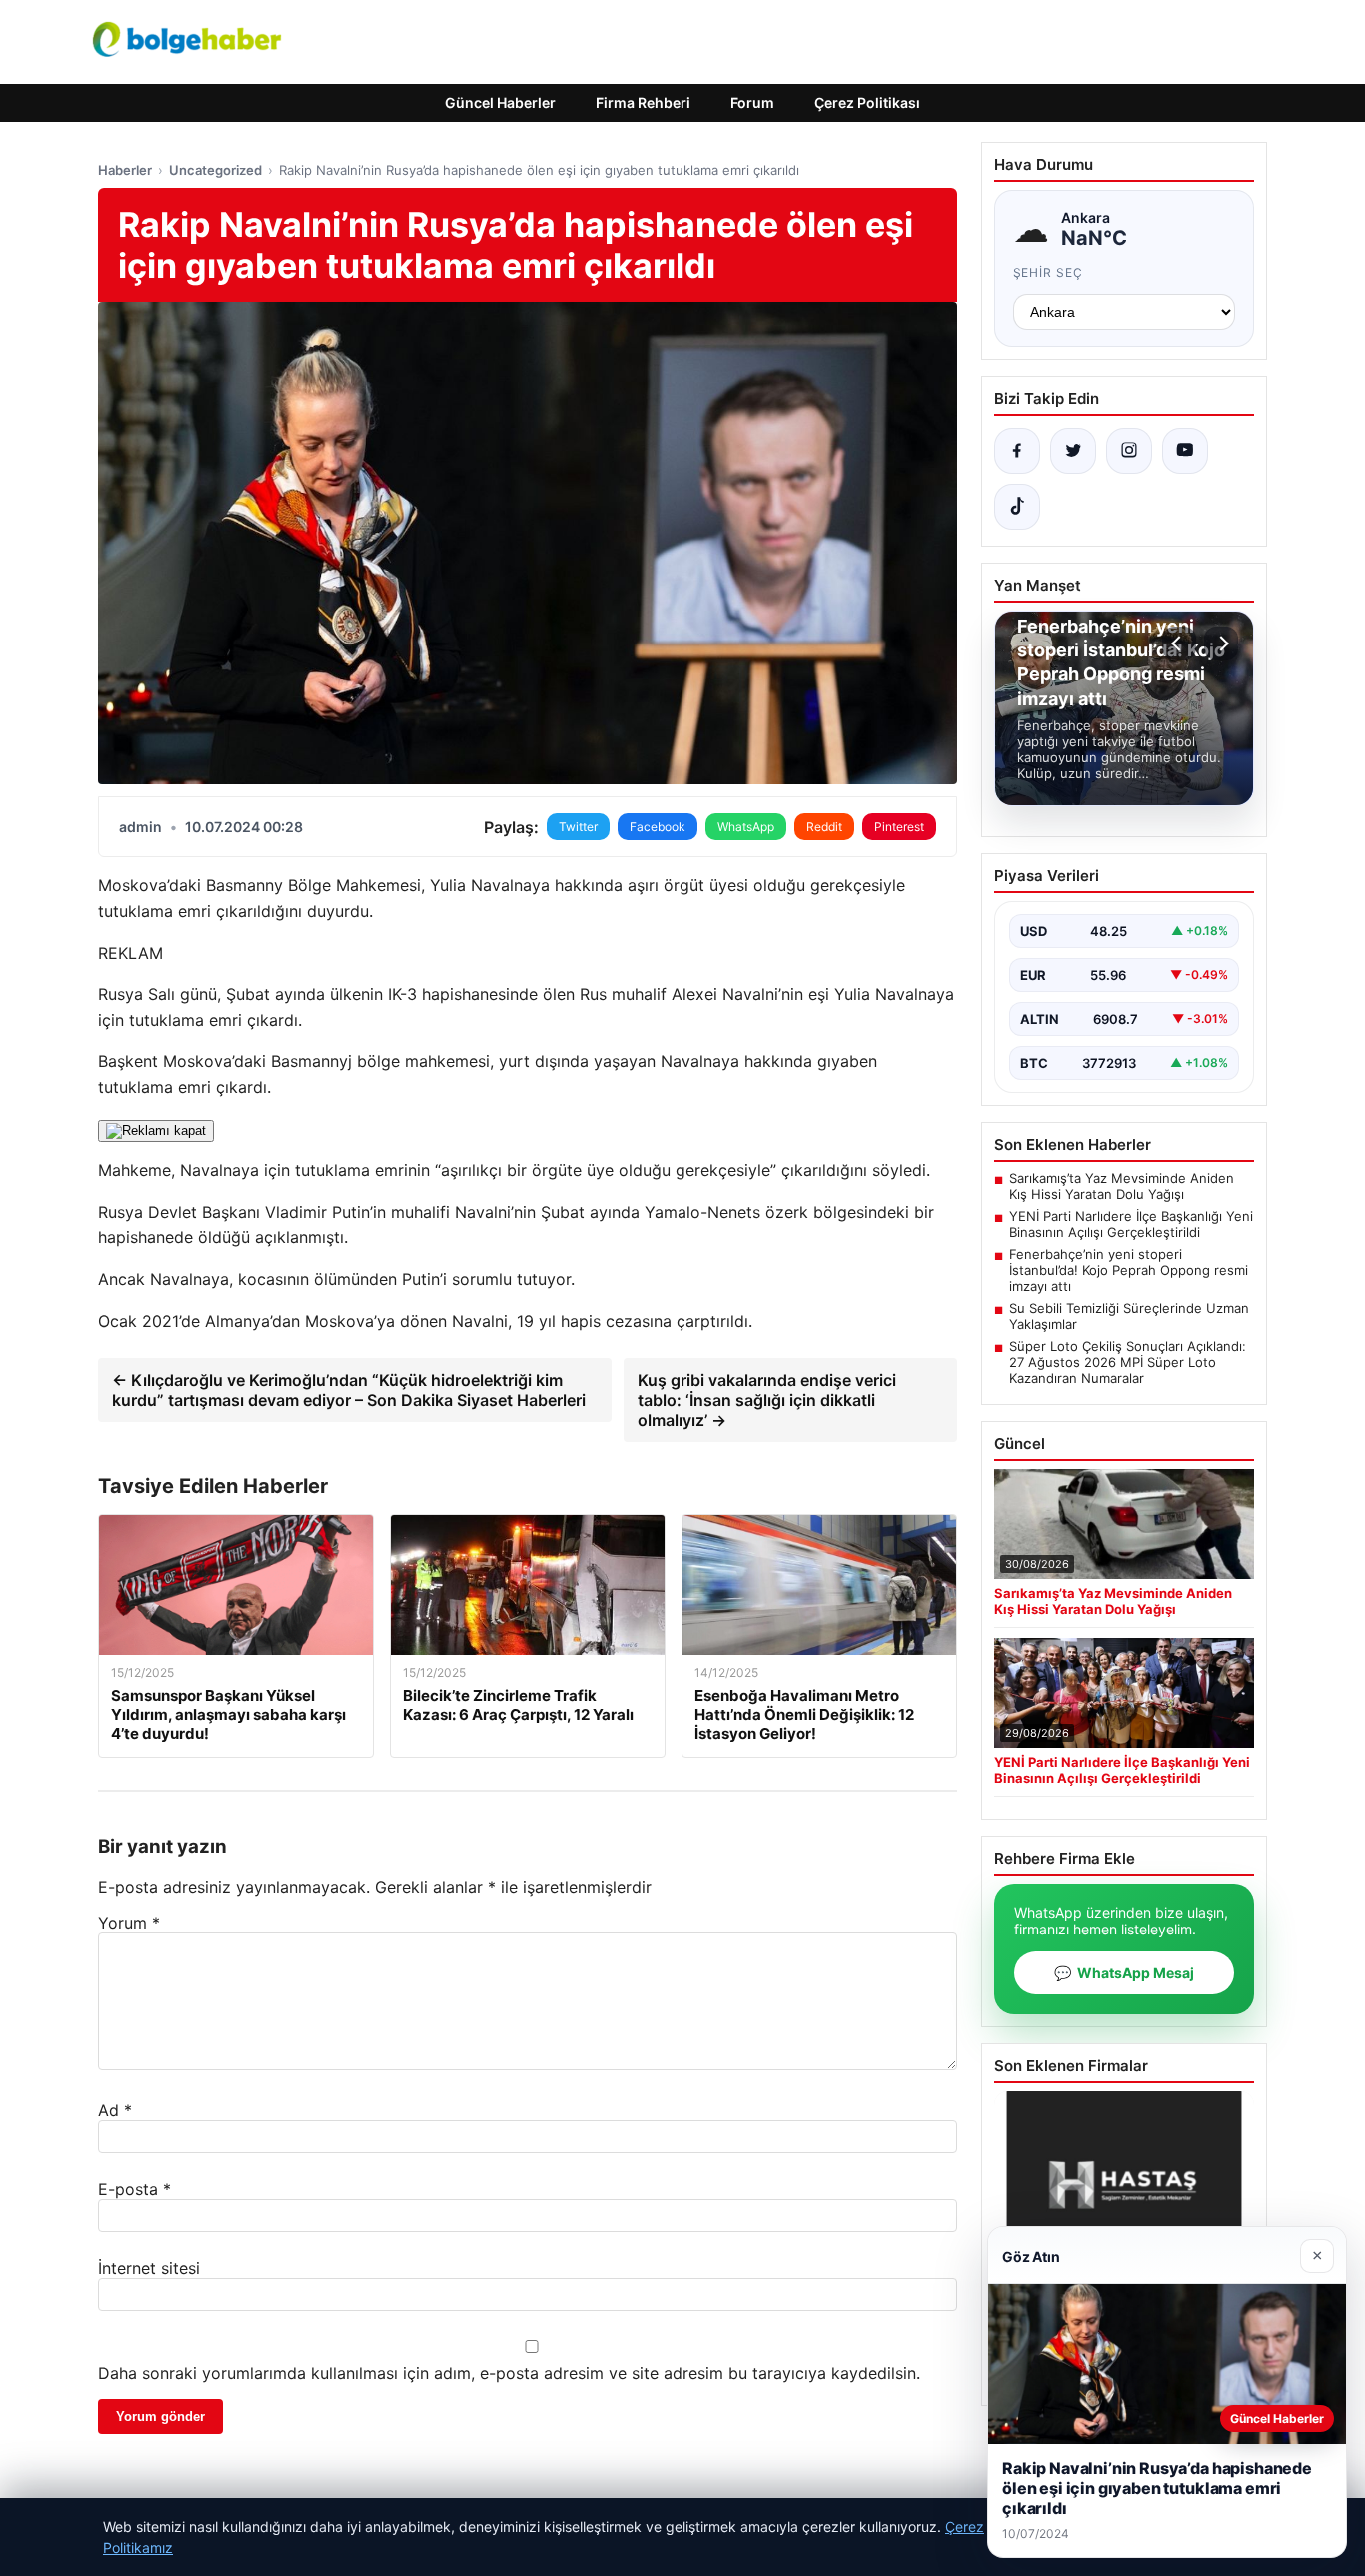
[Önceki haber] (1179, 644)
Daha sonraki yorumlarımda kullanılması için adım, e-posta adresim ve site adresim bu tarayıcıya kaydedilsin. (509, 2373)
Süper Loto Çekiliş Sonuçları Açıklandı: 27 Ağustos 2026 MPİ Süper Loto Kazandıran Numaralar (1128, 1362)
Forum (752, 102)
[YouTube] (1185, 451)
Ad (115, 2110)
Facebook (658, 827)
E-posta (134, 2189)
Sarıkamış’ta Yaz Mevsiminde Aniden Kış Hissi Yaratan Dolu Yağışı (1122, 1186)
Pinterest (899, 827)
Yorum (129, 1923)
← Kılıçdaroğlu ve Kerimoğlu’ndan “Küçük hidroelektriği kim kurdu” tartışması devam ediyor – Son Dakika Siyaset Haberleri (349, 1390)
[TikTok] (1017, 507)
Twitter (578, 827)
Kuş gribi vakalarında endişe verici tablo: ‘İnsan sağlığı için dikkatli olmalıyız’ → (767, 1400)
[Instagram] (1129, 451)
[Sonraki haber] (1221, 644)
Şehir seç (1049, 272)
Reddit (824, 827)
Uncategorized (215, 170)
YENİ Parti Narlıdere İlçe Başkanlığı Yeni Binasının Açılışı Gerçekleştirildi (1131, 1224)
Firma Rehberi (643, 102)
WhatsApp (746, 827)
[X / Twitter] (1073, 451)
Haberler (125, 170)
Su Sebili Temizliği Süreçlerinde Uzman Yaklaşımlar (1129, 1316)
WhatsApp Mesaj (1124, 1973)
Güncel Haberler (500, 102)
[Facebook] (1017, 451)
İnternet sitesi (149, 2268)
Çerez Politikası (867, 102)
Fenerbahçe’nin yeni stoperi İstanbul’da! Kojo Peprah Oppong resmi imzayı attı (1129, 1270)
